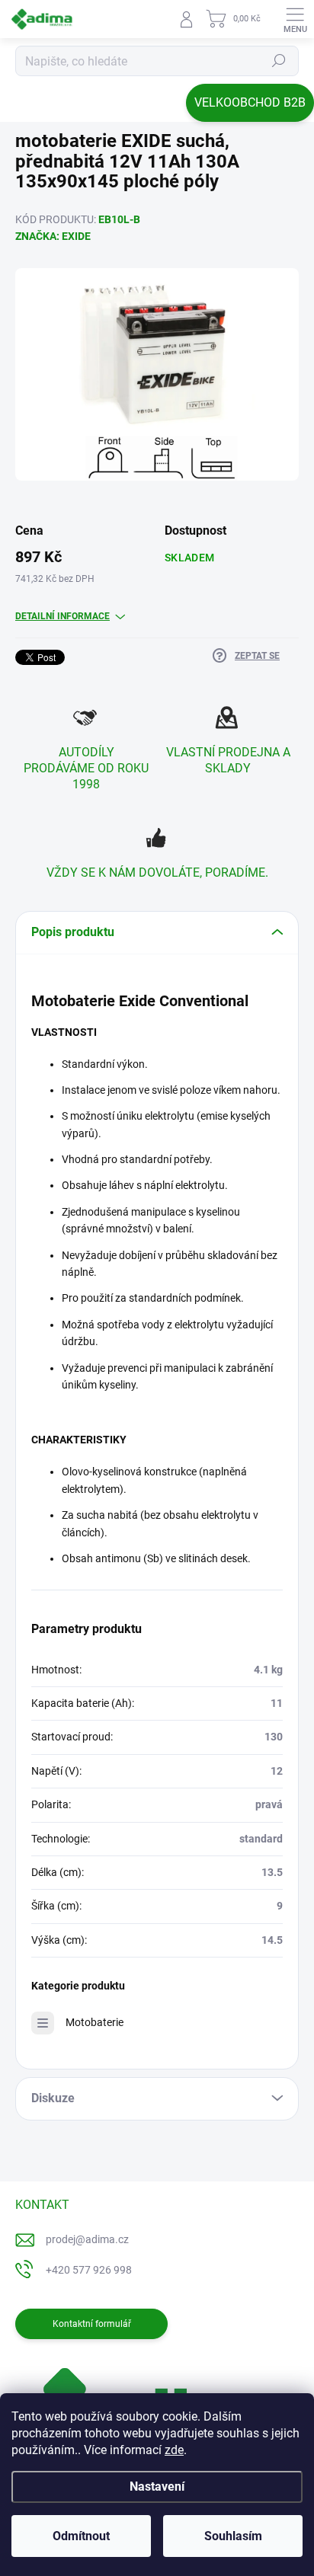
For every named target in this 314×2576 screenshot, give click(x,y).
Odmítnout (81, 2536)
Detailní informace (62, 616)
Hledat (279, 61)
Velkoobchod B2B (250, 102)
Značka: (53, 236)
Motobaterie (95, 2022)
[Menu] (295, 19)
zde (174, 2450)
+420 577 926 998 (89, 2270)
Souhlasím (233, 2536)
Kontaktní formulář (92, 2324)
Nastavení (157, 2487)
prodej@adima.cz (87, 2239)
